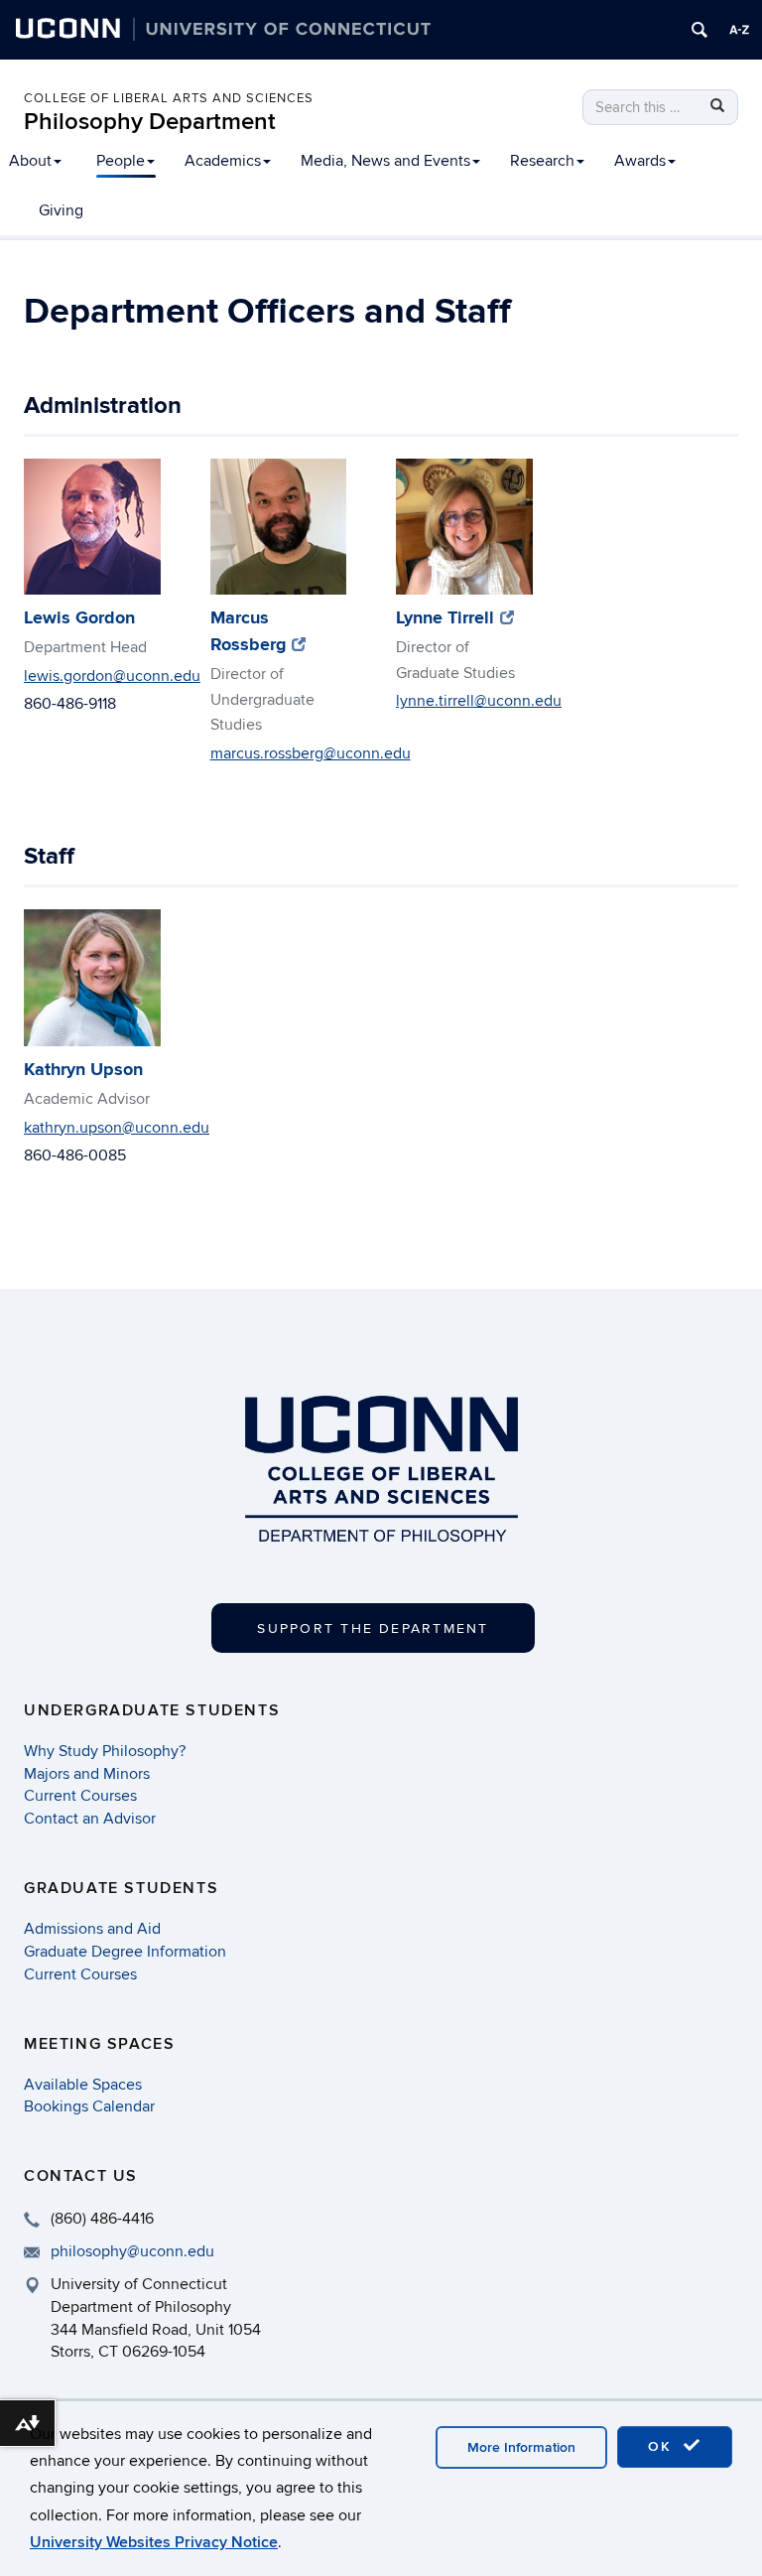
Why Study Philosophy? (105, 1751)
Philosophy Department (150, 122)
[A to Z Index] (739, 30)
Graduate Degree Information (125, 1952)
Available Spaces (83, 2085)
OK (663, 2446)
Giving (61, 210)
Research (542, 161)
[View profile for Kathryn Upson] (92, 978)
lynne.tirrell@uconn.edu (479, 701)
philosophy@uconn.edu (132, 2251)
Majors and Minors (87, 1774)
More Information (521, 2447)
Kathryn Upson (83, 1070)
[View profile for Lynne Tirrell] (464, 527)
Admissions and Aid (92, 1929)
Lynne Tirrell (455, 618)
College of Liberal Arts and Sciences (169, 98)
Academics (223, 161)
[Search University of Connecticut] (699, 30)
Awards (640, 161)
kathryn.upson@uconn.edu (117, 1128)
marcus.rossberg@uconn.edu (311, 753)
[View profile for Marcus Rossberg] (279, 527)
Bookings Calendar (89, 2106)
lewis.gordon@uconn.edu (112, 676)
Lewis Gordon (79, 618)
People (121, 161)
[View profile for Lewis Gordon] (92, 527)
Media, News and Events (385, 161)
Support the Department (373, 1628)
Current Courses (80, 1796)
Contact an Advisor (90, 1819)
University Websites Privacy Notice (154, 2542)
